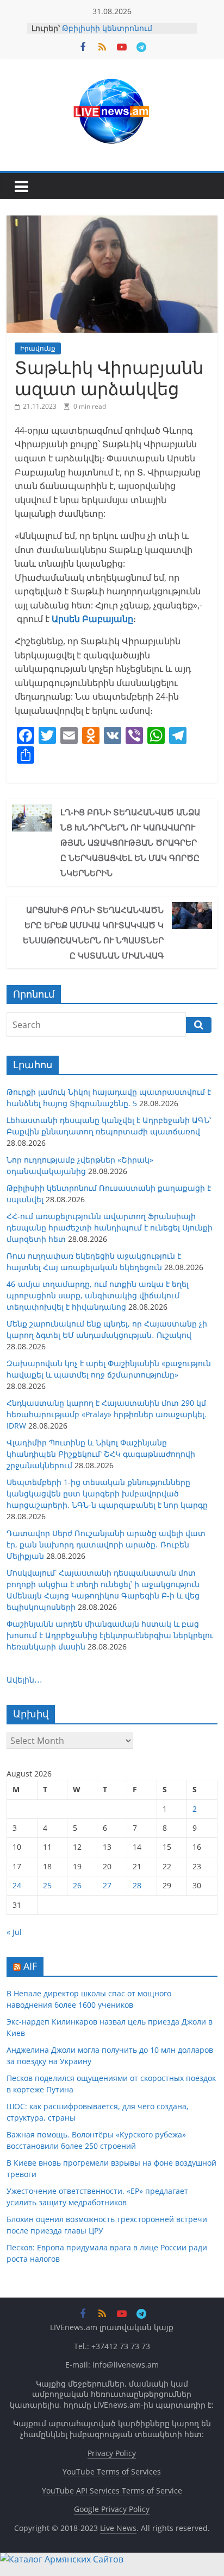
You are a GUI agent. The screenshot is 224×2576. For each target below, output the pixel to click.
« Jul (14, 1932)
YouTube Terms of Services (112, 2472)
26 (77, 1885)
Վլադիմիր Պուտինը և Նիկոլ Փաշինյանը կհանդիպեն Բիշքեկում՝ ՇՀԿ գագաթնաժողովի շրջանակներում (101, 1454)
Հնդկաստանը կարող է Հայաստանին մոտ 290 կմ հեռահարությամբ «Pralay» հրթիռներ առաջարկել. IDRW (107, 1414)
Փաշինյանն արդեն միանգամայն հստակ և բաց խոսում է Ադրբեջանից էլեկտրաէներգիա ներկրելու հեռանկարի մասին (110, 1635)
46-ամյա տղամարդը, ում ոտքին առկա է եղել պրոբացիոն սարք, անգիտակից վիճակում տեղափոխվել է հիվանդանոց (98, 1295)
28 (137, 1885)
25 (47, 1885)
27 (107, 1885)
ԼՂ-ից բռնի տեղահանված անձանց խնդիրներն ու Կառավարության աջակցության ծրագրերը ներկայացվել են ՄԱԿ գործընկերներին (130, 842)
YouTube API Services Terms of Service (112, 2491)
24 (17, 1885)
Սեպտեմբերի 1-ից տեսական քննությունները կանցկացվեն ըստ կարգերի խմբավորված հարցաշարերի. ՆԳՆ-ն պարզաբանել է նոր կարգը (107, 1493)
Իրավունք (38, 348)
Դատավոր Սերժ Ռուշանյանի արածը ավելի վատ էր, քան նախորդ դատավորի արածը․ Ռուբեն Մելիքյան (106, 1544)
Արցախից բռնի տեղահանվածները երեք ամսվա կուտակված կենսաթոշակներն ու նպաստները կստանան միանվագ (93, 932)
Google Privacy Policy (112, 2509)
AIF (30, 1966)
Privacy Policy (112, 2453)
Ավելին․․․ (24, 1680)
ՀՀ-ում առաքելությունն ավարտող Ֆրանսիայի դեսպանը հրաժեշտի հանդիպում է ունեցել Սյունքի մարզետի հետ (110, 1227)
